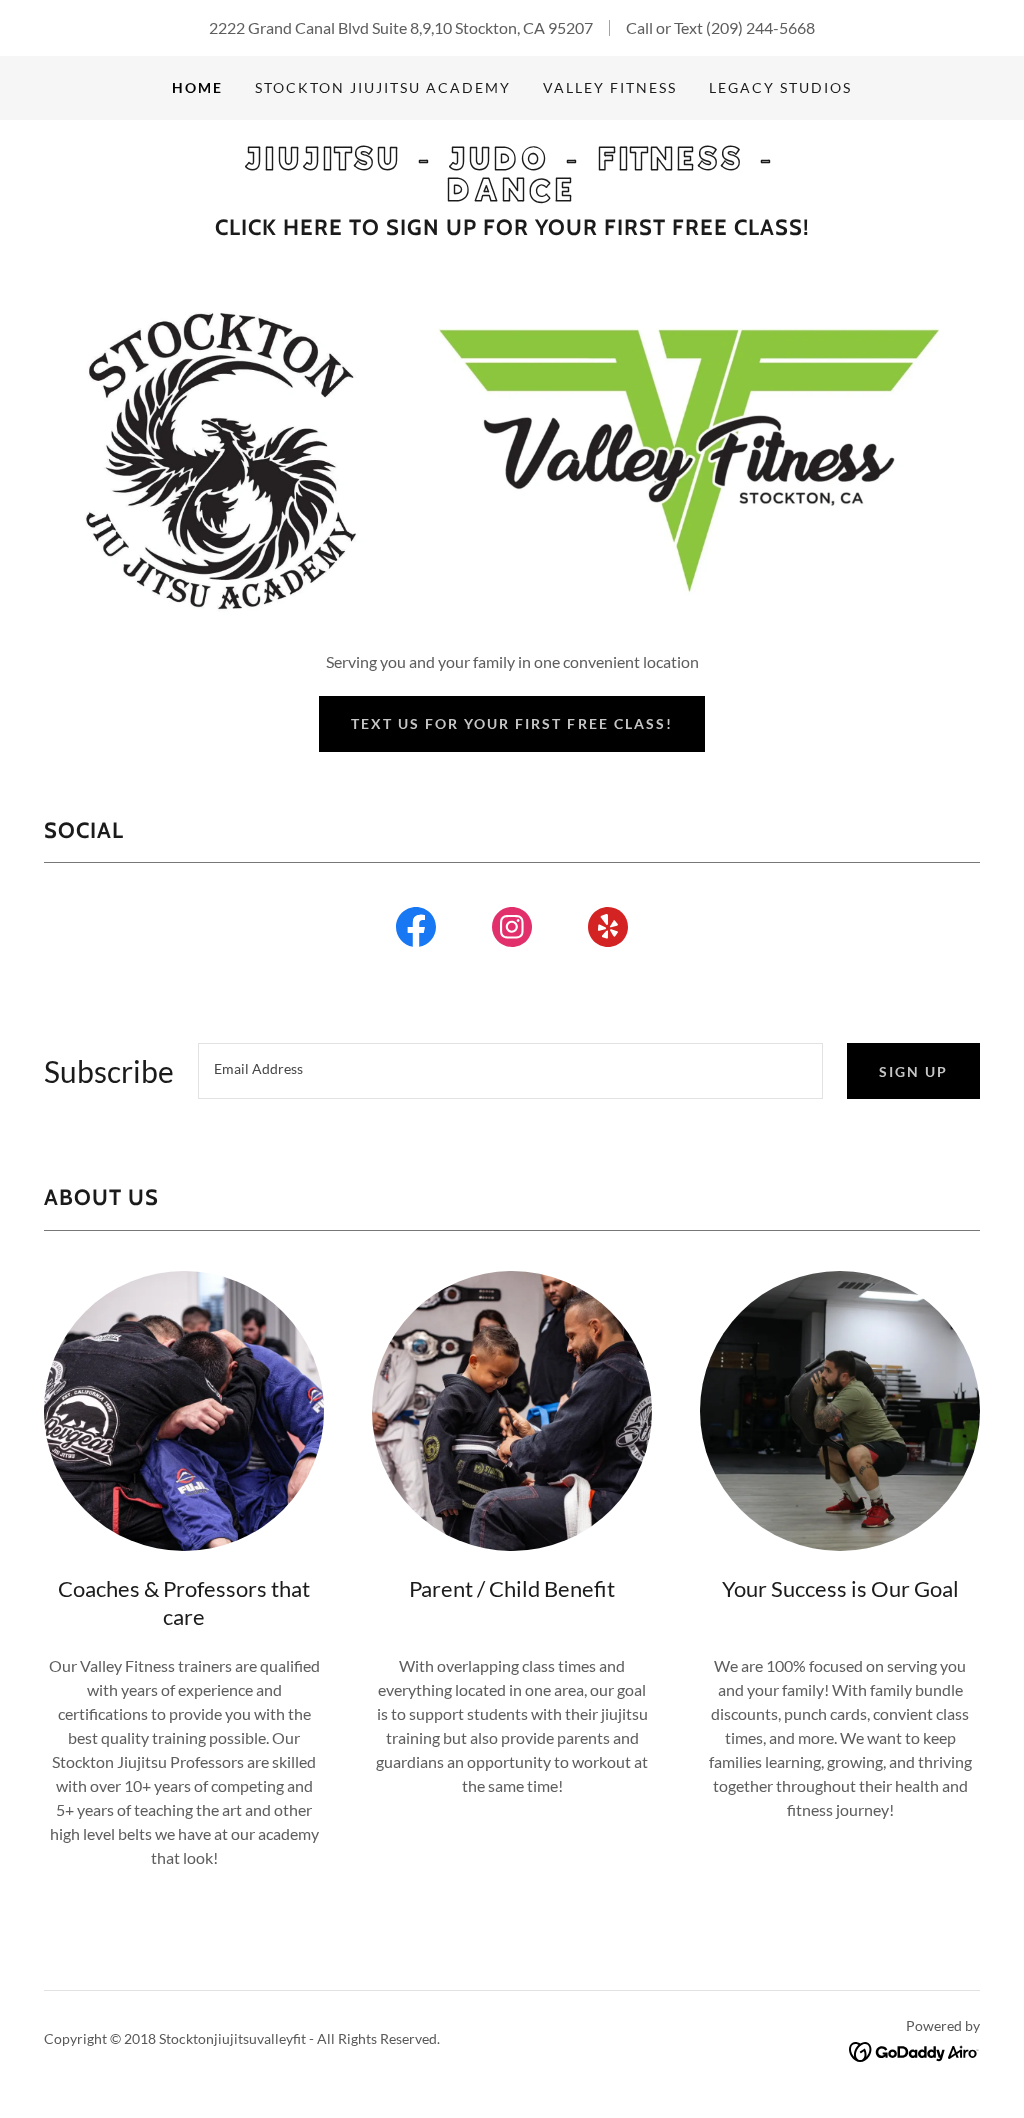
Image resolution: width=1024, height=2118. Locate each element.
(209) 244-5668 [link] (760, 27)
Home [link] (197, 87)
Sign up (913, 1071)
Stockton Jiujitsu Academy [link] (383, 87)
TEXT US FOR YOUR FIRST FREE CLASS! (511, 723)
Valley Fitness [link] (610, 87)
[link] (512, 194)
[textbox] (510, 1071)
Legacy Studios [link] (780, 87)
